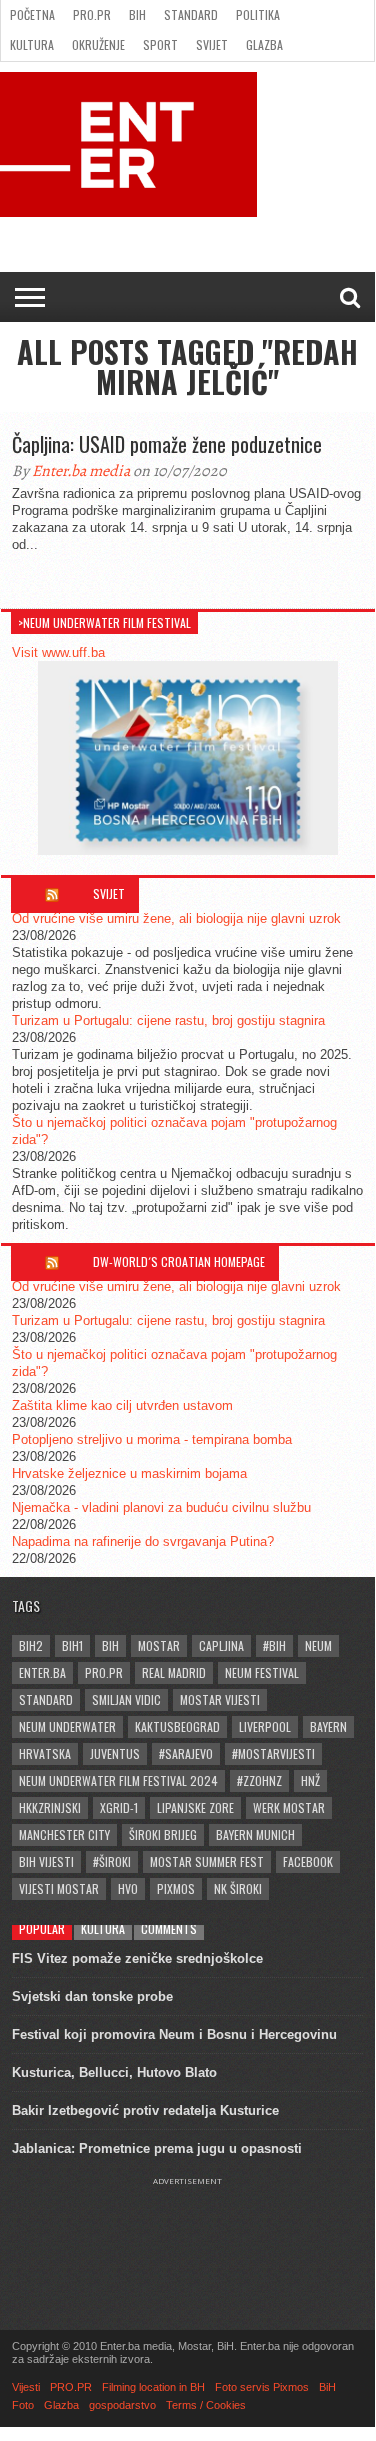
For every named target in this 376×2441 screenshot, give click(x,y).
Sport (160, 44)
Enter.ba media (81, 471)
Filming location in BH (153, 2387)
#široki (112, 1861)
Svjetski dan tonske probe (92, 1996)
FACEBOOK (308, 1861)
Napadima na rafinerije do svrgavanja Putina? (143, 1541)
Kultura (32, 44)
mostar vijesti (220, 1699)
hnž (310, 1780)
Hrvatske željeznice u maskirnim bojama (129, 1473)
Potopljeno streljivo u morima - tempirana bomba (152, 1439)
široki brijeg (163, 1834)
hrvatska (45, 1753)
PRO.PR (92, 14)
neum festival (262, 1672)
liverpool (265, 1726)
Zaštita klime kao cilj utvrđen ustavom (122, 1405)
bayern (328, 1726)
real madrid (174, 1672)
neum (318, 1645)
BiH (137, 14)
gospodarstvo (122, 2405)
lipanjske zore (195, 1807)
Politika (258, 14)
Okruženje (98, 44)
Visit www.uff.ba (58, 652)
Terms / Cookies (206, 2405)
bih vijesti (46, 1861)
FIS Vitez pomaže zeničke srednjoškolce (137, 1958)
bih (110, 1645)
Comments (169, 1928)
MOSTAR (159, 1645)
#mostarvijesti (273, 1753)
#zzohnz (259, 1780)
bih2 (31, 1645)
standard (46, 1699)
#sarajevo (186, 1753)
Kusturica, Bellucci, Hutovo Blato (114, 2072)
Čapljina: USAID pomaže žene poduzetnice (167, 444)
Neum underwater (67, 1726)
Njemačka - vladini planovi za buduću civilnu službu (161, 1507)
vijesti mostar (59, 1888)
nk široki (238, 1888)
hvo (128, 1888)
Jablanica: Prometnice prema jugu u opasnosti (157, 2148)
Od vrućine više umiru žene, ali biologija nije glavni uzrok (176, 918)
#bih (274, 1645)
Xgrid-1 (119, 1807)
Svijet (212, 44)
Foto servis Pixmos (262, 2387)
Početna (32, 14)
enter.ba (42, 1672)
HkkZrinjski (50, 1807)
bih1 (72, 1645)
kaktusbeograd (177, 1726)
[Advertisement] (188, 2236)
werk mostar (289, 1807)
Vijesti (26, 2387)
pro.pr (104, 1672)
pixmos (176, 1888)
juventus (115, 1753)
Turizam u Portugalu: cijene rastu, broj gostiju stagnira (168, 1020)
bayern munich (255, 1834)
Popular (42, 1928)
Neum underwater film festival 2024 (118, 1780)
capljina (221, 1645)
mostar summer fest (207, 1861)
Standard (191, 14)
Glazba (264, 44)
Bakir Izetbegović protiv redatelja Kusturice (145, 2110)
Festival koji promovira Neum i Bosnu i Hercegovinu (174, 2034)
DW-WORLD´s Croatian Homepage (179, 1261)
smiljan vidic (126, 1699)
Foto (23, 2405)
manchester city (64, 1834)
